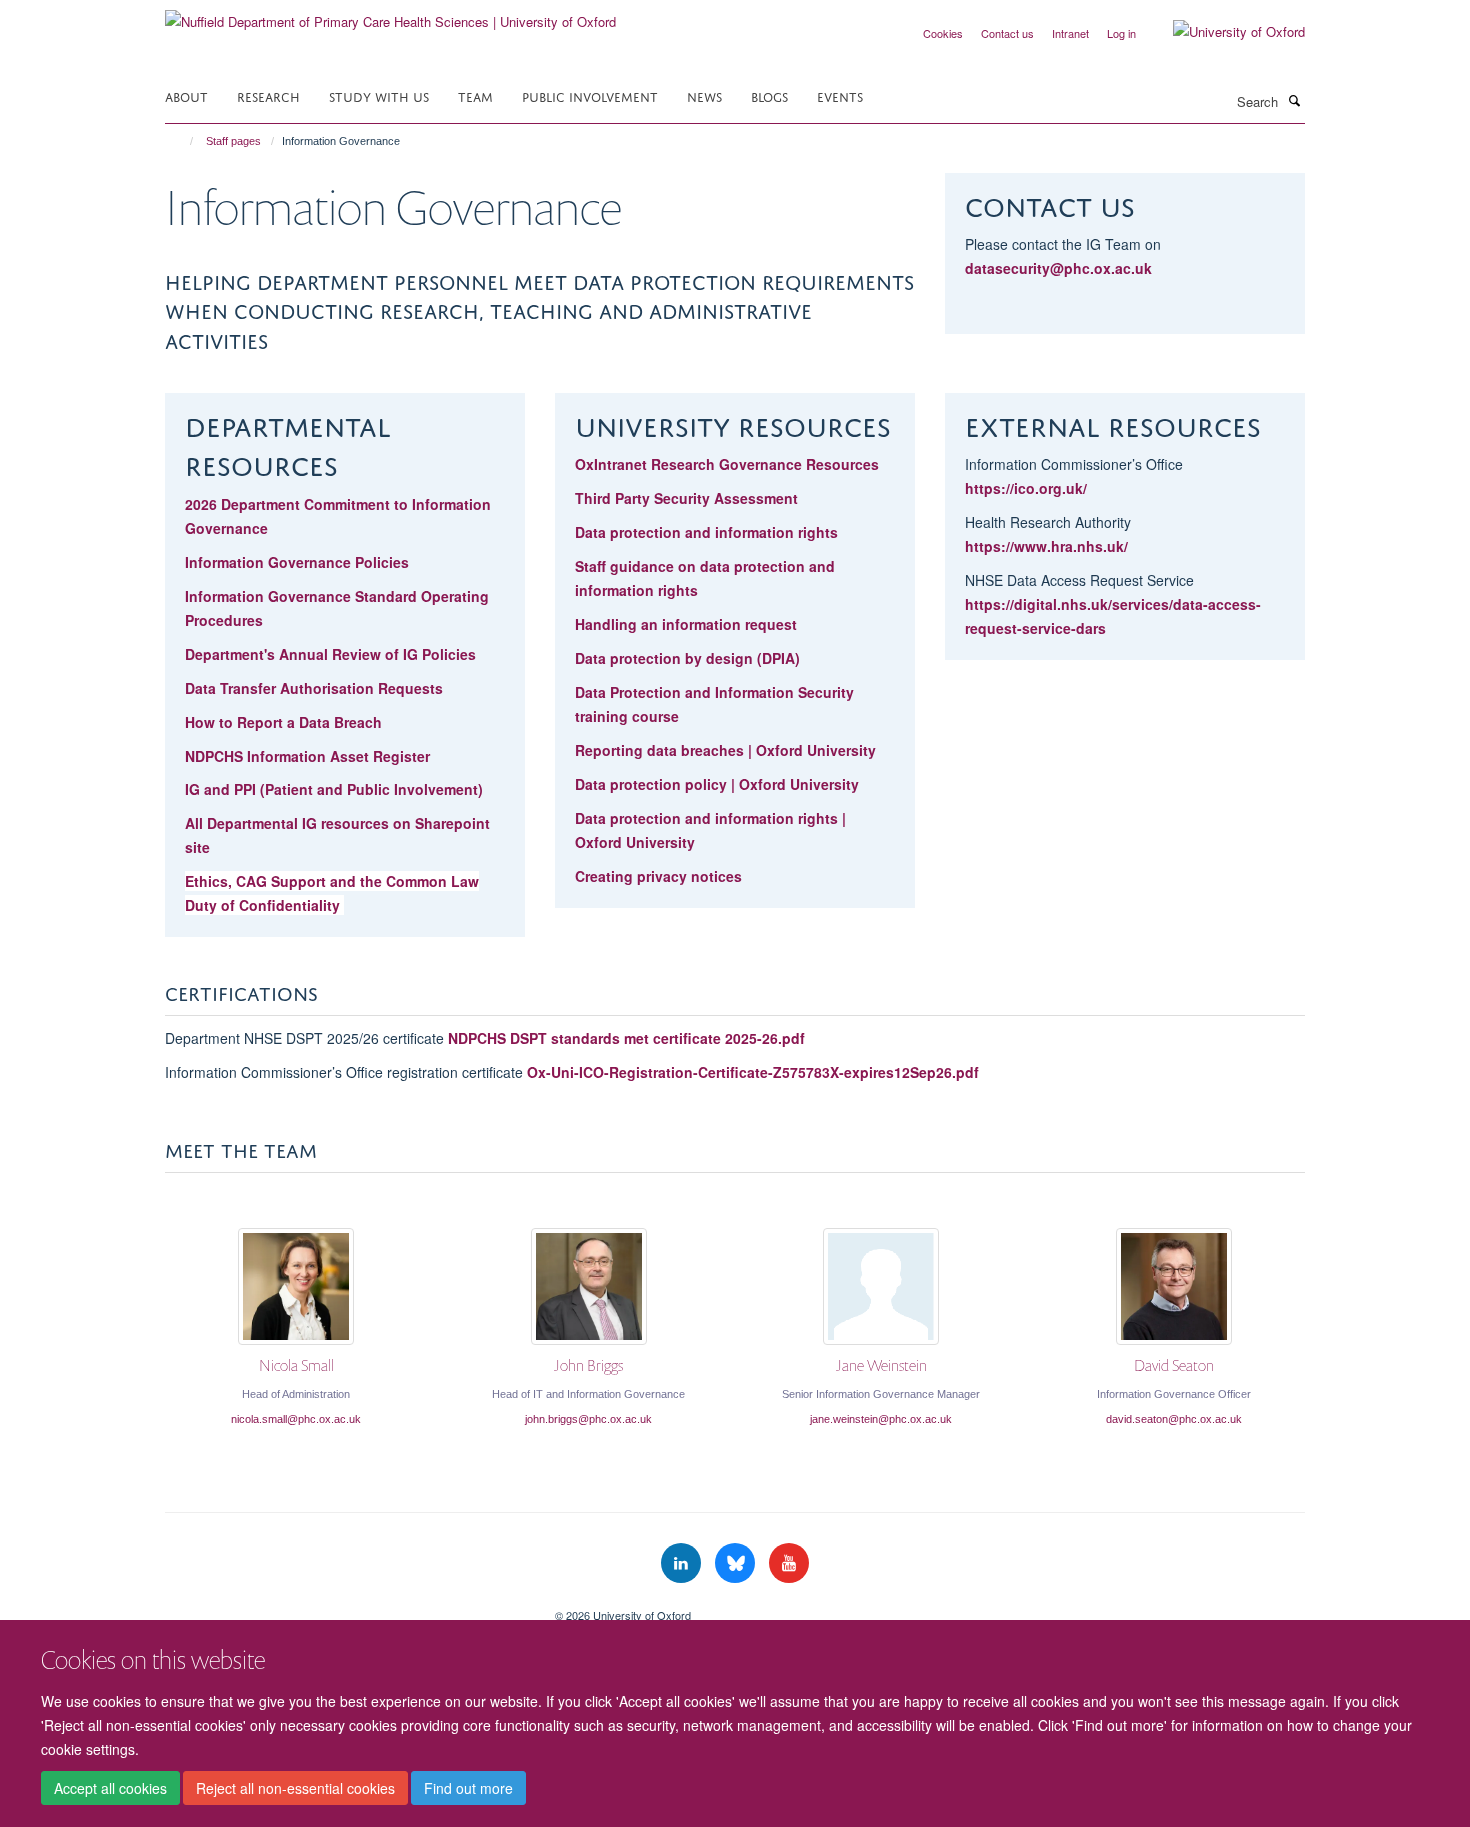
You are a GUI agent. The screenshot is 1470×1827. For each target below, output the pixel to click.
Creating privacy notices (658, 876)
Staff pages (233, 141)
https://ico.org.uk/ (1026, 488)
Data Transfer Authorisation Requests (314, 688)
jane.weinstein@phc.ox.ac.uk (881, 1419)
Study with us (379, 95)
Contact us (1007, 33)
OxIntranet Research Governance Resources (729, 464)
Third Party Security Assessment (686, 498)
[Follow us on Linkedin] (683, 1563)
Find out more (468, 1788)
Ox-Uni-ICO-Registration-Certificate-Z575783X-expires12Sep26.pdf (753, 1072)
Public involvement (590, 95)
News (704, 95)
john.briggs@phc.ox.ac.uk (588, 1419)
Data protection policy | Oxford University (717, 784)
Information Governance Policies (297, 562)
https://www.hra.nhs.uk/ (1046, 546)
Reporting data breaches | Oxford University (725, 750)
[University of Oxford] (1224, 32)
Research (268, 95)
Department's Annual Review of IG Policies (330, 654)
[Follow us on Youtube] (789, 1563)
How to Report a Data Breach (283, 722)
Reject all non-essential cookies (295, 1788)
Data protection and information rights (706, 532)
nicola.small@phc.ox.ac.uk (296, 1419)
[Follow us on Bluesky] (737, 1563)
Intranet (1070, 33)
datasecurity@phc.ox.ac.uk (1058, 268)
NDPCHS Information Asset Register (307, 756)
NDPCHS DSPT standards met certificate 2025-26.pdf (626, 1038)
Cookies (943, 33)
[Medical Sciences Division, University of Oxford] (345, 1608)
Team (475, 95)
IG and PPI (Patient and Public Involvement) (334, 789)
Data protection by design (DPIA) (687, 658)
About (186, 95)
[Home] (182, 141)
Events (840, 95)
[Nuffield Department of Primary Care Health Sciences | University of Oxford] (390, 14)
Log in (1121, 33)
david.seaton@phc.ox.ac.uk (1174, 1419)
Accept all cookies (110, 1788)
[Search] (1294, 100)
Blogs (769, 95)
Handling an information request (686, 624)
